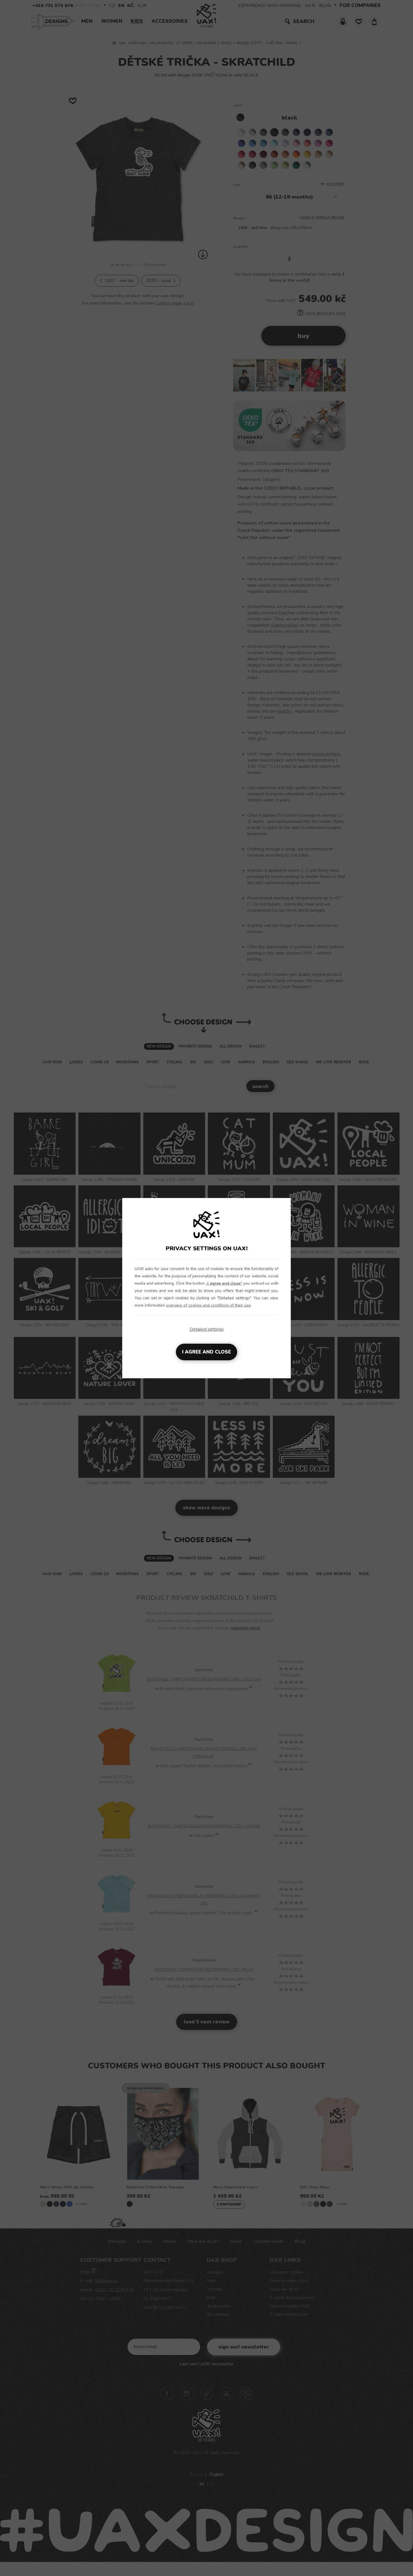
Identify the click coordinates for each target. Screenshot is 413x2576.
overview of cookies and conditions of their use (208, 1305)
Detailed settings (207, 1329)
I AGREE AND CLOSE (206, 1352)
